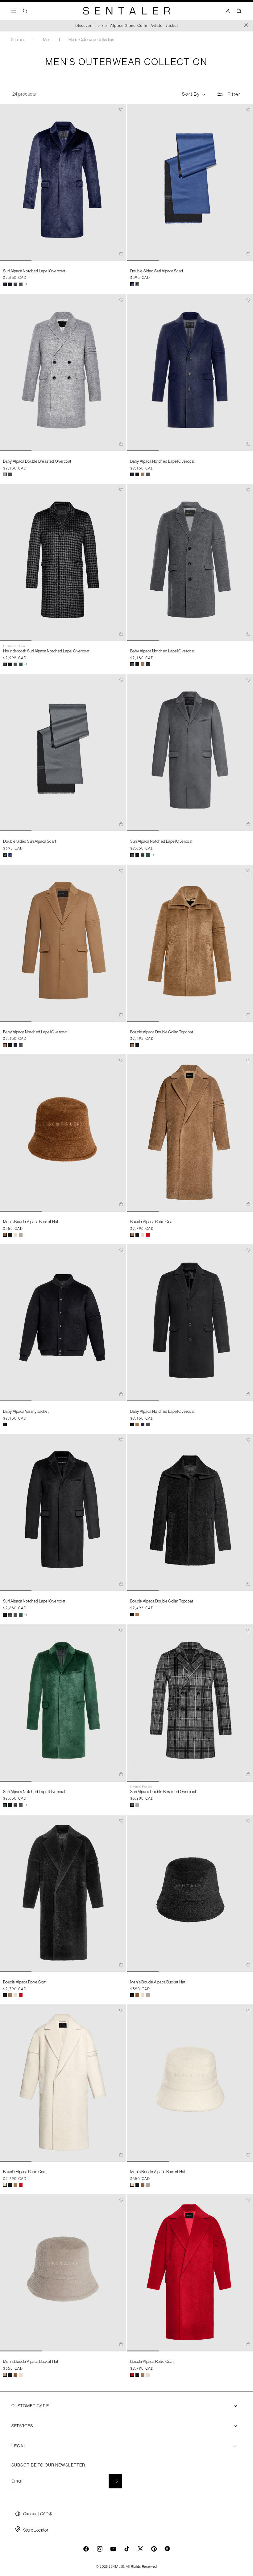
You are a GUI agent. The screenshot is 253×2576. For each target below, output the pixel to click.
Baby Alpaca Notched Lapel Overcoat (163, 461)
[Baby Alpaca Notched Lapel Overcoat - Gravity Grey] (148, 474)
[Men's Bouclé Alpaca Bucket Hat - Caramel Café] (5, 1235)
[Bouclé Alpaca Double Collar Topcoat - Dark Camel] (132, 1045)
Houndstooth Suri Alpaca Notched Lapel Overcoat (46, 651)
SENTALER (117, 2567)
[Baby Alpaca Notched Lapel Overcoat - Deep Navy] (132, 474)
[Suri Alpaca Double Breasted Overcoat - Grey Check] (10, 474)
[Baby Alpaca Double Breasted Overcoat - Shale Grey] (5, 474)
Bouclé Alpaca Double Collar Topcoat (162, 1032)
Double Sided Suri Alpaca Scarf (157, 271)
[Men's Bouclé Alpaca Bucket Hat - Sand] (21, 1235)
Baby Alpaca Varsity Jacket (26, 1411)
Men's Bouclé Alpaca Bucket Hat (31, 1222)
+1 (26, 284)
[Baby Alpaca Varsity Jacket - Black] (5, 1424)
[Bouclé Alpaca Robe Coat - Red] (148, 1235)
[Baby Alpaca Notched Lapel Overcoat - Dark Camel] (143, 474)
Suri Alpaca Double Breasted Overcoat (163, 1792)
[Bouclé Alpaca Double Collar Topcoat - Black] (137, 1045)
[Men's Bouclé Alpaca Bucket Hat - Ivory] (15, 1235)
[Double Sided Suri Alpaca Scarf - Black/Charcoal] (137, 284)
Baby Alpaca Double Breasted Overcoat (37, 461)
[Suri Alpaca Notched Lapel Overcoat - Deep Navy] (5, 284)
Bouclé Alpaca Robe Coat (152, 1222)
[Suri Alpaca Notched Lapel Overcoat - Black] (10, 284)
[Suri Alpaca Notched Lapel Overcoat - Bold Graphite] (21, 284)
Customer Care (30, 2406)
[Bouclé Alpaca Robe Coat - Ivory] (143, 1235)
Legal (19, 2446)
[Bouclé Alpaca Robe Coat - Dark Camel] (132, 1235)
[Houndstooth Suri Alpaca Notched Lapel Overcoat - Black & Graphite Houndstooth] (15, 284)
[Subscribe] (115, 2481)
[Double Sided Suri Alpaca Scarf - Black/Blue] (132, 284)
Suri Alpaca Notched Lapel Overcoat (34, 271)
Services (22, 2426)
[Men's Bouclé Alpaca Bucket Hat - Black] (10, 1235)
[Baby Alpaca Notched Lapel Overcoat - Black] (137, 474)
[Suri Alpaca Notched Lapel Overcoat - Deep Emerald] (21, 664)
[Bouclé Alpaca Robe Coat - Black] (137, 1235)
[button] (14, 11)
